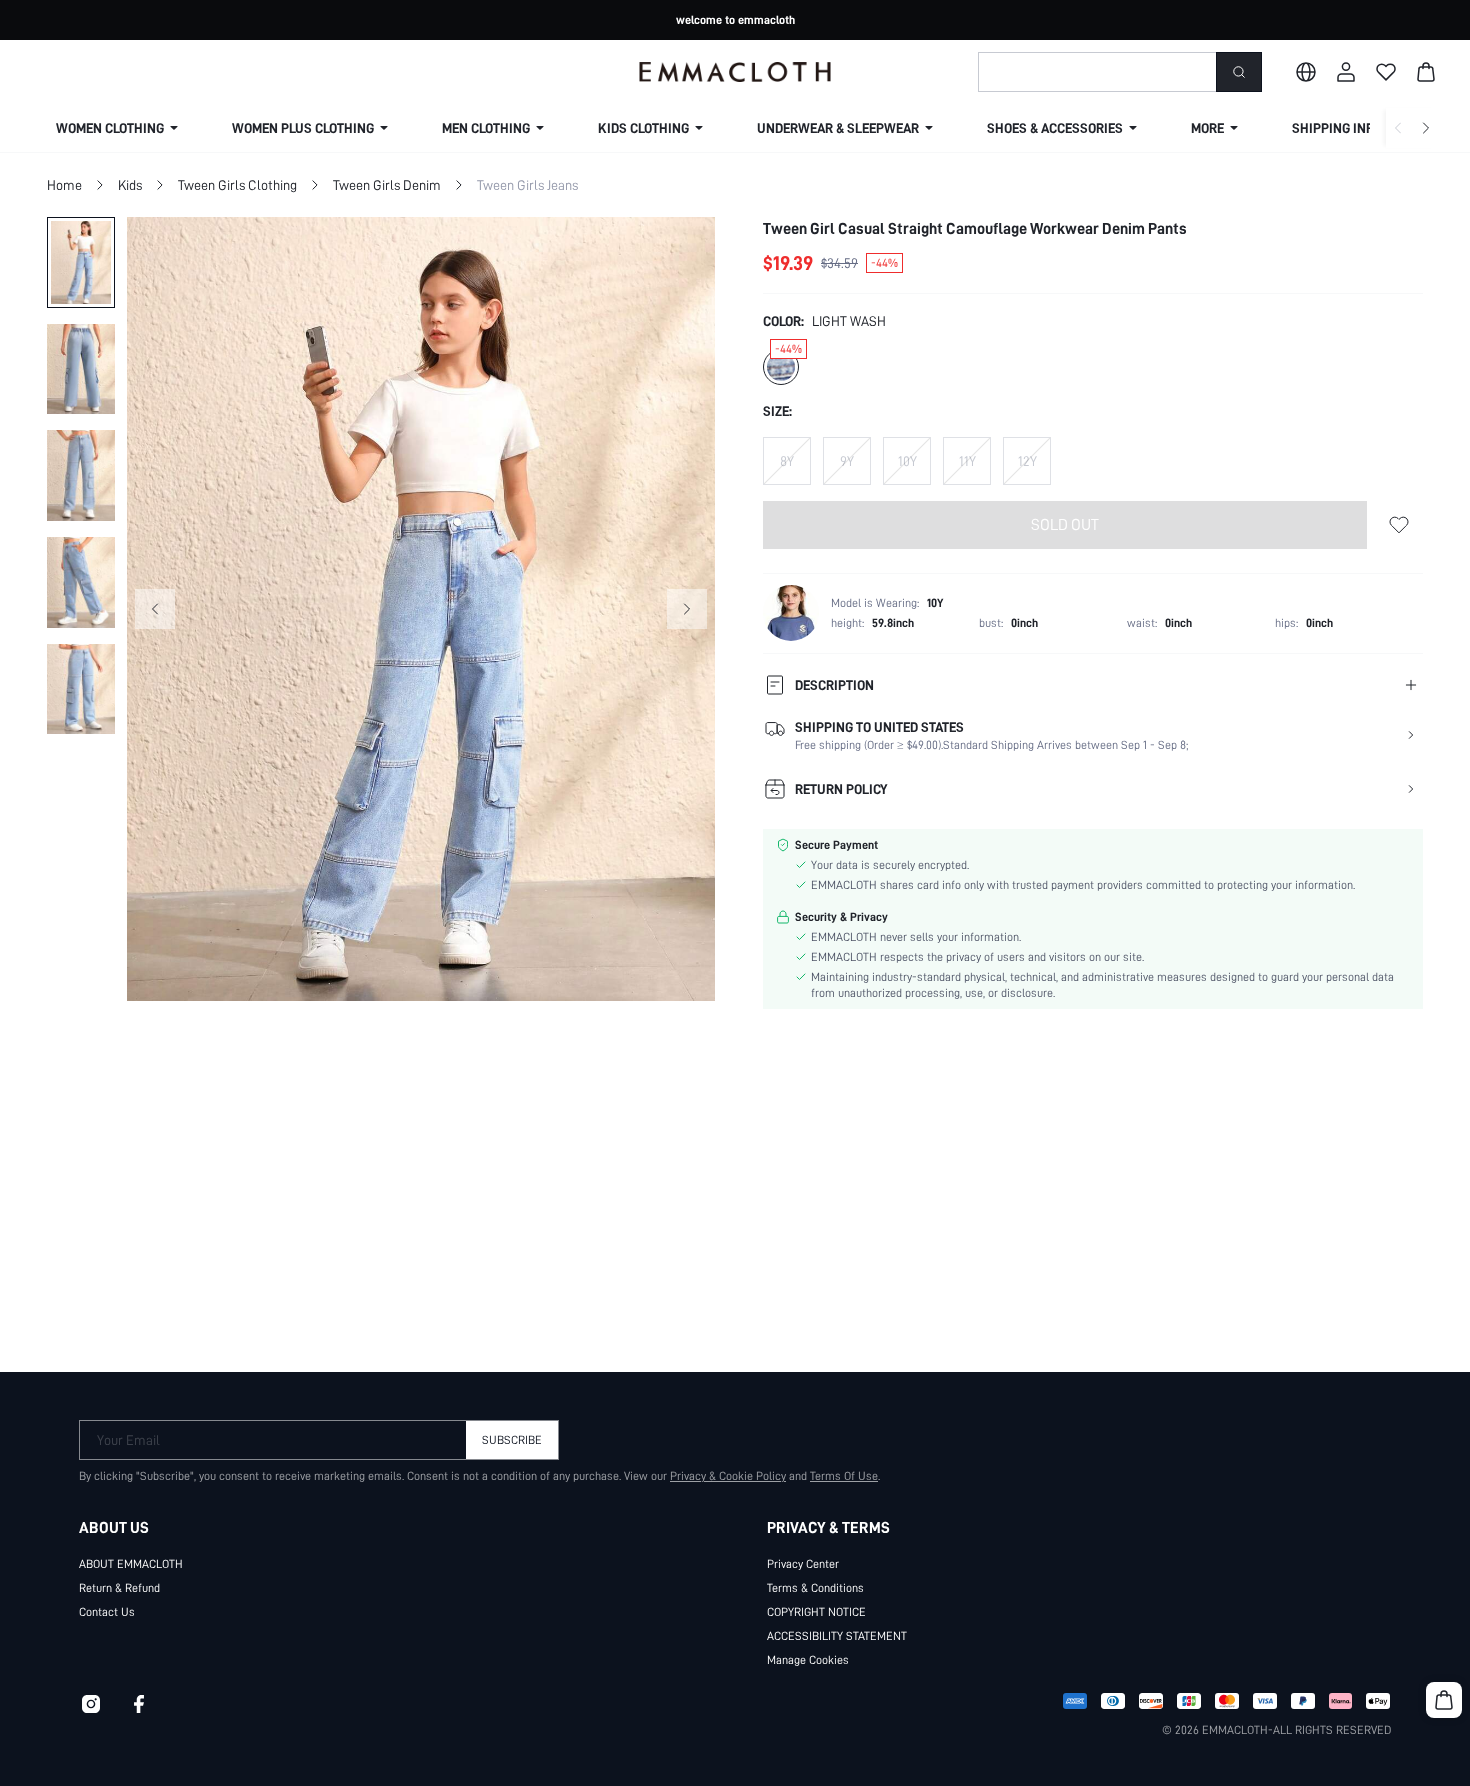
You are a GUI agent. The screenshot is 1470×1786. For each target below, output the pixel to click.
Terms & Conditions (815, 1588)
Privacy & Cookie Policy (728, 1476)
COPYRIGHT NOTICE (816, 1612)
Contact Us (107, 1612)
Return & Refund (119, 1588)
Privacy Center (803, 1564)
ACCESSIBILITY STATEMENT (837, 1636)
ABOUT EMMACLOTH (131, 1564)
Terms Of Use (844, 1476)
